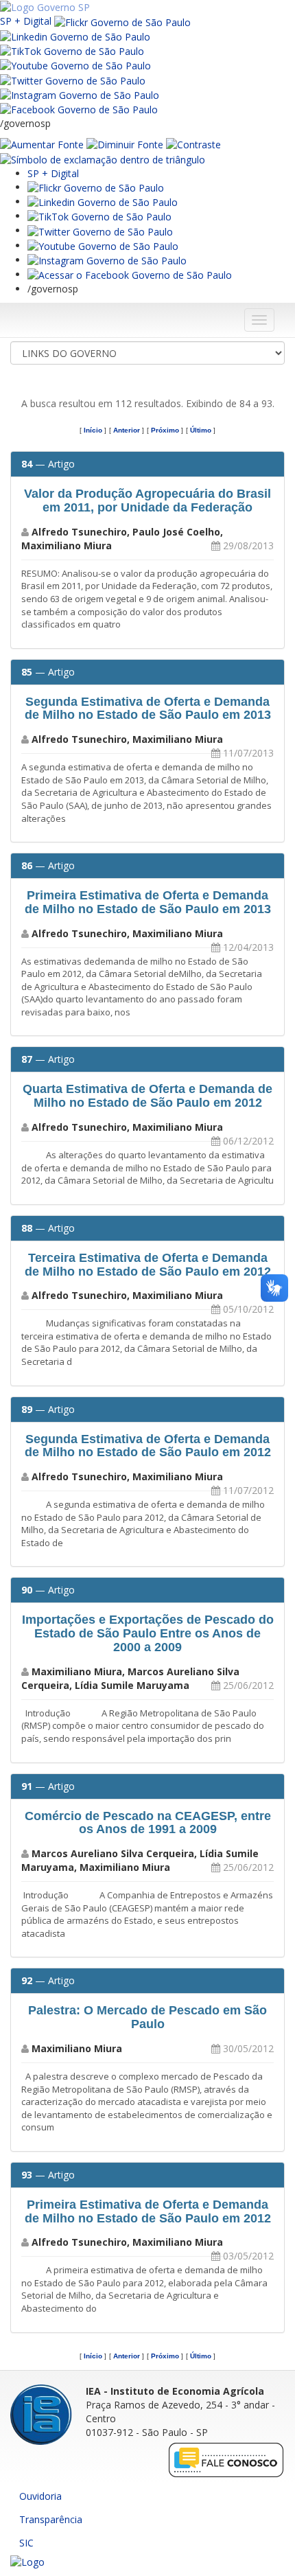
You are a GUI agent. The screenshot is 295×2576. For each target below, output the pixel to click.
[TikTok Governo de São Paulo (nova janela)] (72, 50)
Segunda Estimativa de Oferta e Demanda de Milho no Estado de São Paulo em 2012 (148, 1446)
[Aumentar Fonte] (42, 144)
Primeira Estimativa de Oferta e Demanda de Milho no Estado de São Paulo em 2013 (148, 902)
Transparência (51, 2519)
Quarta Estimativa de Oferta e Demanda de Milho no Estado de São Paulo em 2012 (147, 1096)
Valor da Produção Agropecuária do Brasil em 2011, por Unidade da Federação (147, 501)
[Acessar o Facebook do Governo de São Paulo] (130, 274)
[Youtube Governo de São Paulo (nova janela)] (75, 65)
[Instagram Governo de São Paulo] (80, 94)
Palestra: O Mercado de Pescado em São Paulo (147, 2017)
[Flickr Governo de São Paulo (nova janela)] (122, 21)
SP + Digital (26, 21)
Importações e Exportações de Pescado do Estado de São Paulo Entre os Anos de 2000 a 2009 (148, 1633)
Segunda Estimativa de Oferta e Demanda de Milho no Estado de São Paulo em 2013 (148, 709)
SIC (26, 2543)
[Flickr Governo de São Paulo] (96, 187)
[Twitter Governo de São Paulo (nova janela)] (73, 79)
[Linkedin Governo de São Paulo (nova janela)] (75, 36)
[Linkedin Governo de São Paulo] (103, 202)
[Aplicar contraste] (193, 144)
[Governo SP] (45, 7)
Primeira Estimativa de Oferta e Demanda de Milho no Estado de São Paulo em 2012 (148, 2211)
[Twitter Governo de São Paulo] (100, 230)
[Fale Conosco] (226, 2459)
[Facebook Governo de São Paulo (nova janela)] (79, 109)
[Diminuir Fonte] (125, 144)
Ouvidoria (40, 2496)
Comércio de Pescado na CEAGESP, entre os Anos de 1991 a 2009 (148, 1823)
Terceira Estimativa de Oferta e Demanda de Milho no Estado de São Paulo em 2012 (148, 1265)
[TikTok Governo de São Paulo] (99, 216)
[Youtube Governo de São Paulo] (103, 245)
